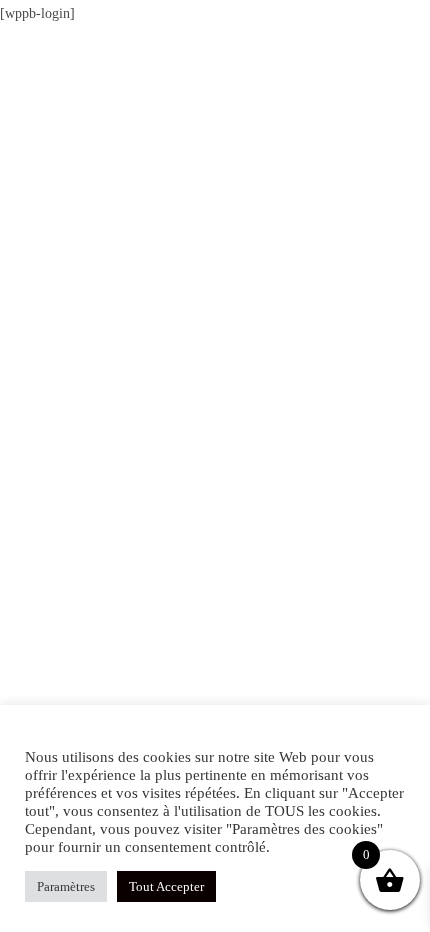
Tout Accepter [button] (166, 886)
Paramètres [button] (66, 886)
